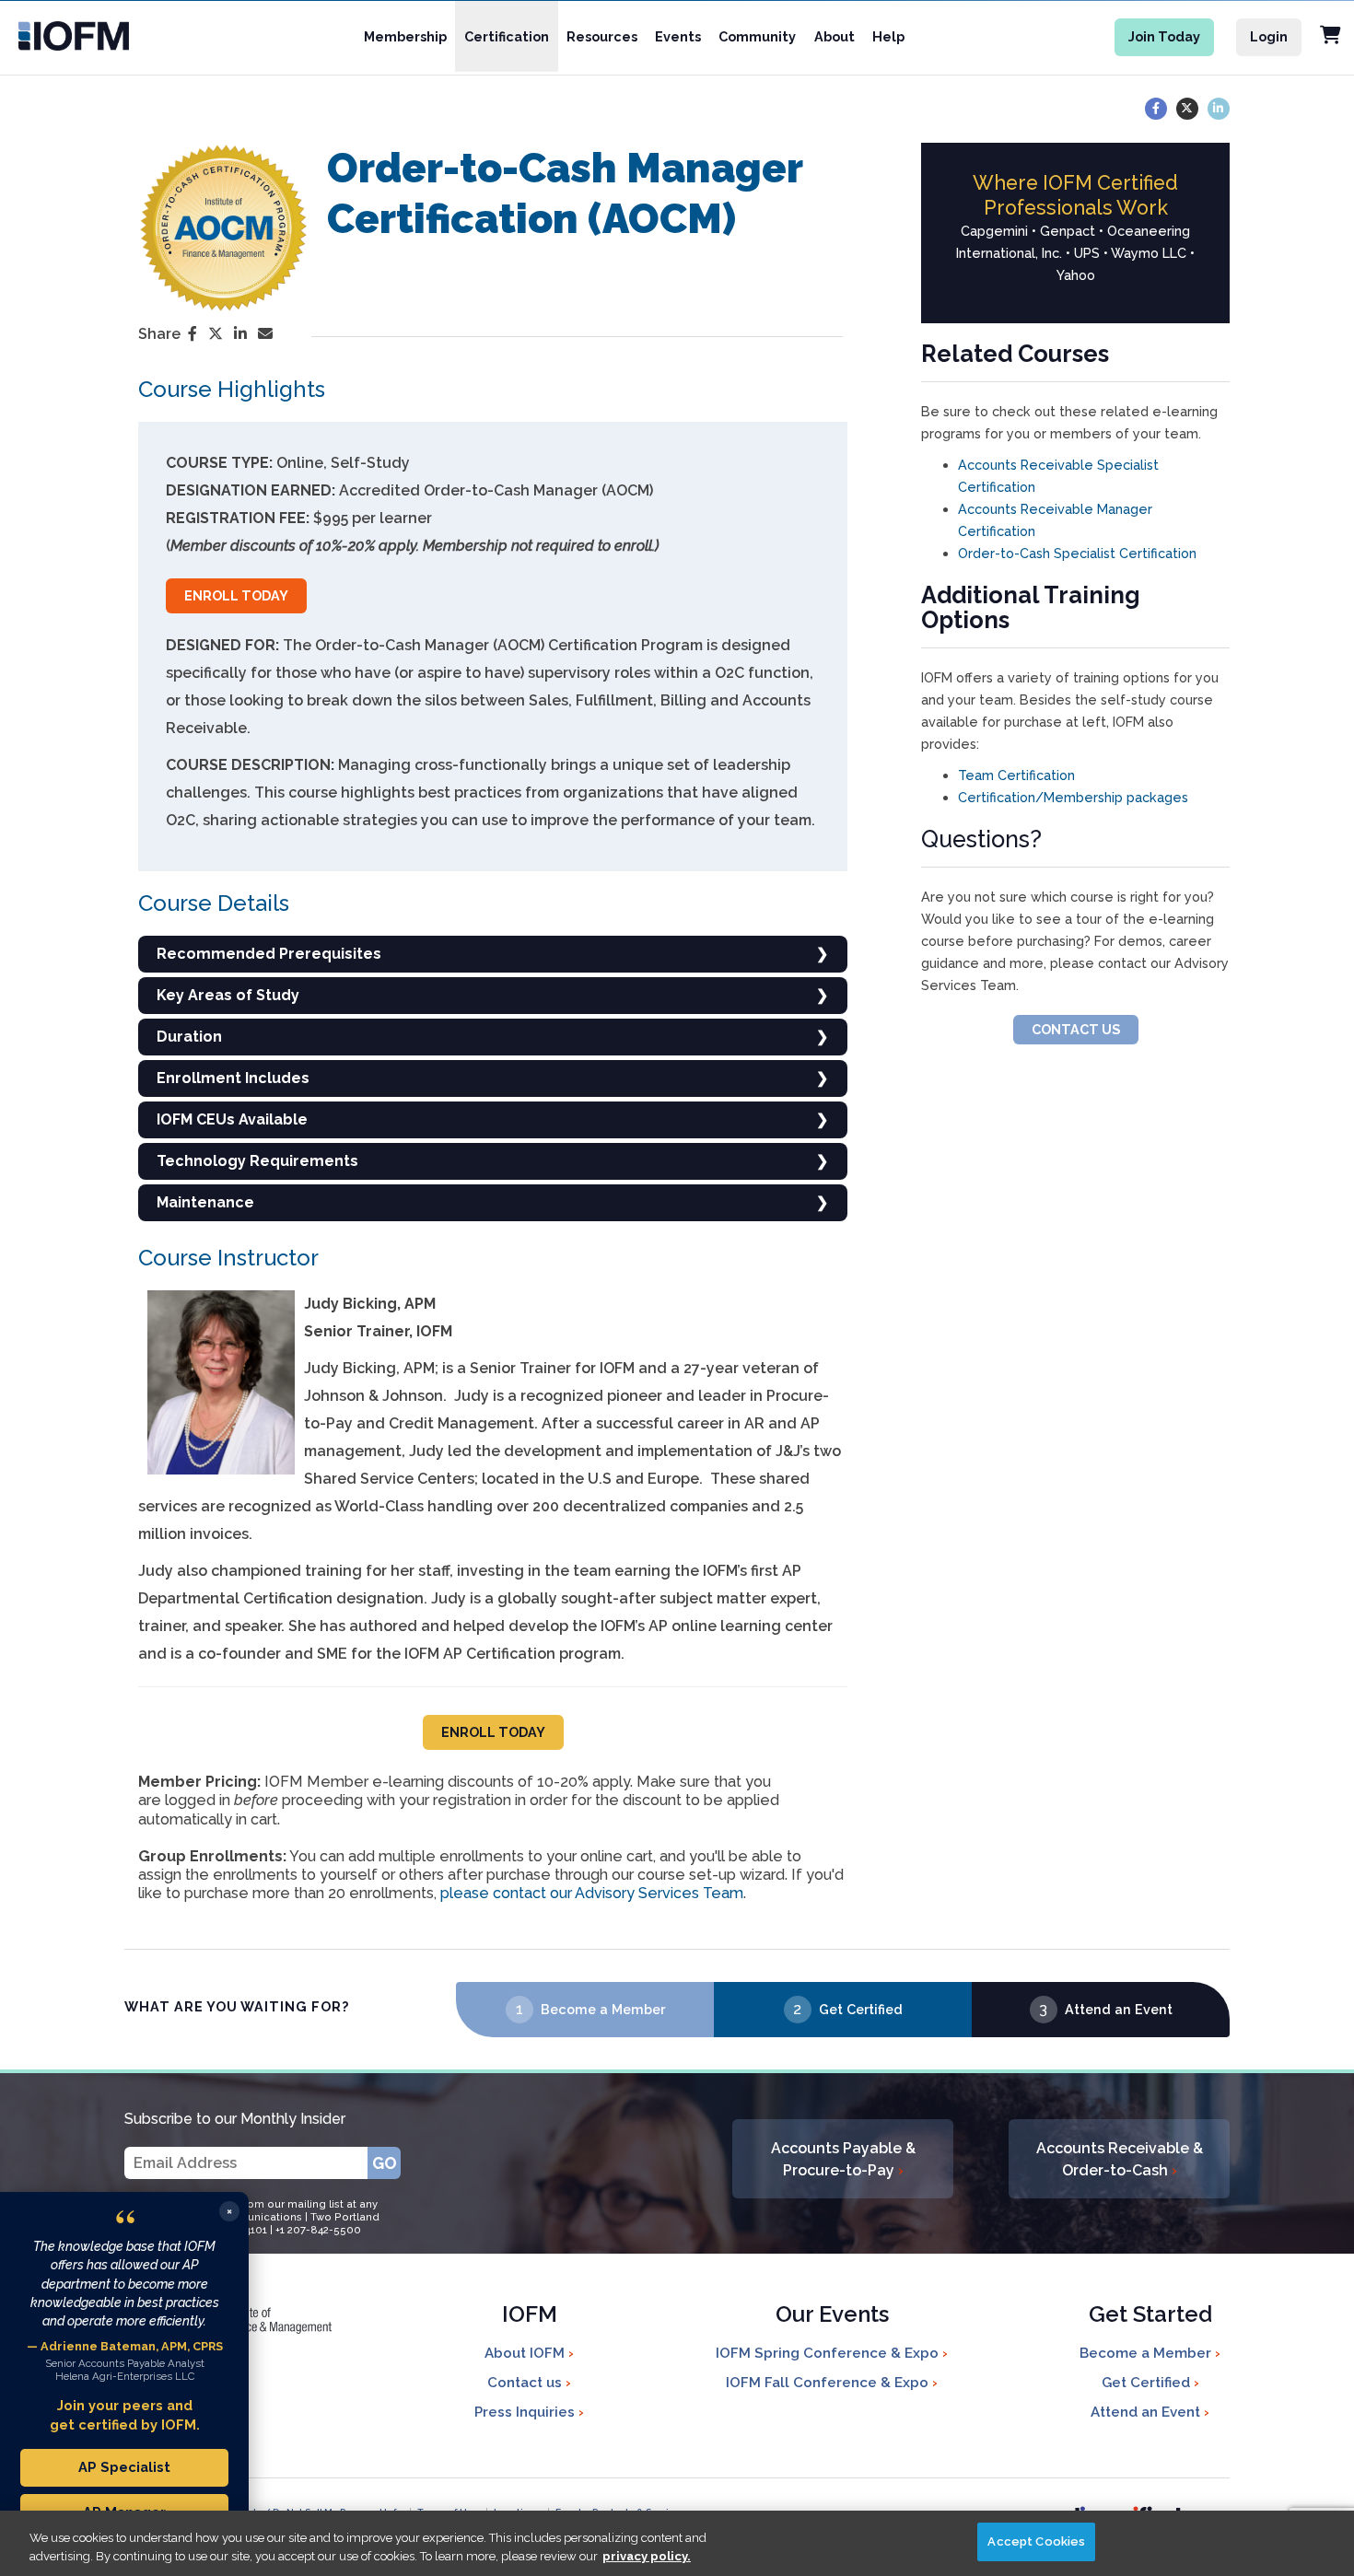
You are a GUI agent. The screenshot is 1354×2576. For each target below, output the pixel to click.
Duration (189, 1037)
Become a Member (603, 2009)
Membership (405, 36)
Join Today (1164, 36)
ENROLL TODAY (236, 595)
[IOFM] (95, 36)
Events (678, 36)
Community (757, 36)
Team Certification (1016, 775)
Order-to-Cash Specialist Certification (1077, 553)
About (835, 36)
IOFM (530, 2316)
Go (385, 2163)
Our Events (832, 2316)
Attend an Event (1119, 2009)
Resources (602, 36)
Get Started (1150, 2316)
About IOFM (526, 2353)
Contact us (526, 2383)
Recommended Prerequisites (269, 954)
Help (888, 36)
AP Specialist (124, 2467)
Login (1269, 36)
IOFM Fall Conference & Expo (829, 2383)
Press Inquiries (526, 2412)
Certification (507, 36)
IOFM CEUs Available (232, 1119)
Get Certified (861, 2009)
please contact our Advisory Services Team (592, 1893)
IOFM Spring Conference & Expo (829, 2353)
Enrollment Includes (233, 1078)
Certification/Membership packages (1073, 797)
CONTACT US (1076, 1029)
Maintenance (205, 1202)
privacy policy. (647, 2556)
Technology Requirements (257, 1161)
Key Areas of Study (228, 995)
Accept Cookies (1036, 2541)
